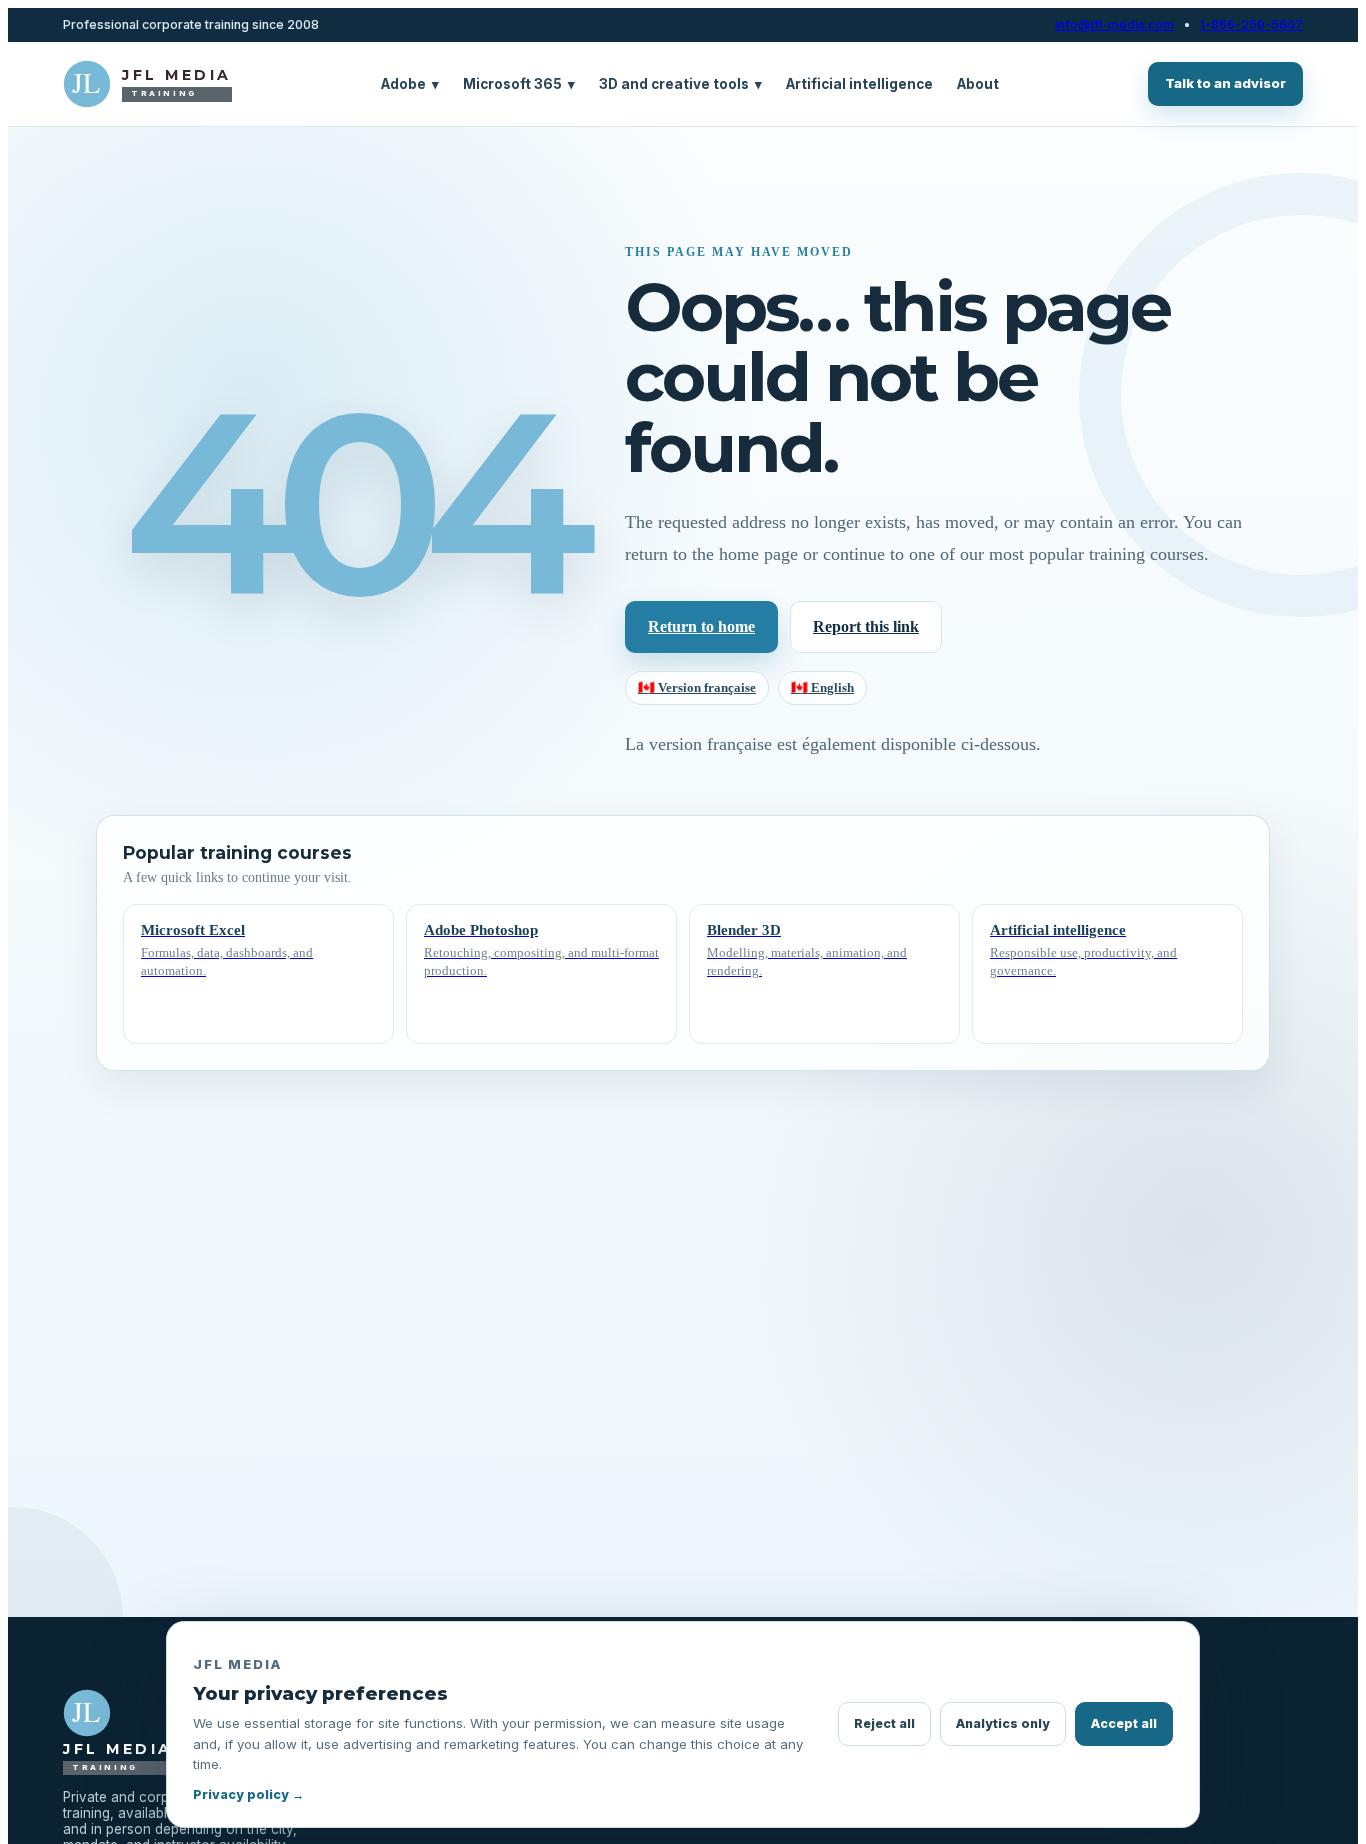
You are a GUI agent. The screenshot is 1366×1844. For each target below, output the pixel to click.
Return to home (701, 626)
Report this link (866, 626)
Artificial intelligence (859, 84)
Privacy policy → (248, 1794)
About (978, 84)
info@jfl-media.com (1114, 25)
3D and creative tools (680, 84)
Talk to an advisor (1225, 83)
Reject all (884, 1723)
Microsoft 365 (519, 84)
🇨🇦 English (822, 687)
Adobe (410, 84)
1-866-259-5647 (1251, 25)
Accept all (1124, 1723)
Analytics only (1003, 1723)
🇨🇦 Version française (697, 687)
